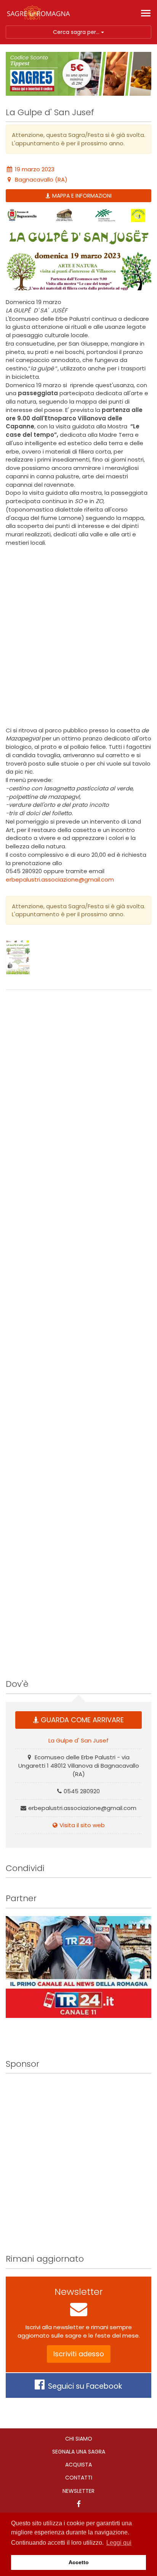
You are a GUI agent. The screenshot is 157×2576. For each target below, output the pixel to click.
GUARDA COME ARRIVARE (82, 1720)
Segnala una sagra (79, 2452)
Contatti (79, 2478)
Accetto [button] (79, 2562)
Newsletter (78, 2491)
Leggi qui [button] (119, 2543)
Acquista (78, 2465)
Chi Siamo (79, 2439)
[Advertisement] (78, 637)
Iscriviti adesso (79, 2354)
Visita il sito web (82, 1825)
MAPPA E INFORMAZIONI (82, 196)
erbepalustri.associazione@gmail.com (60, 879)
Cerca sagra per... (77, 32)
